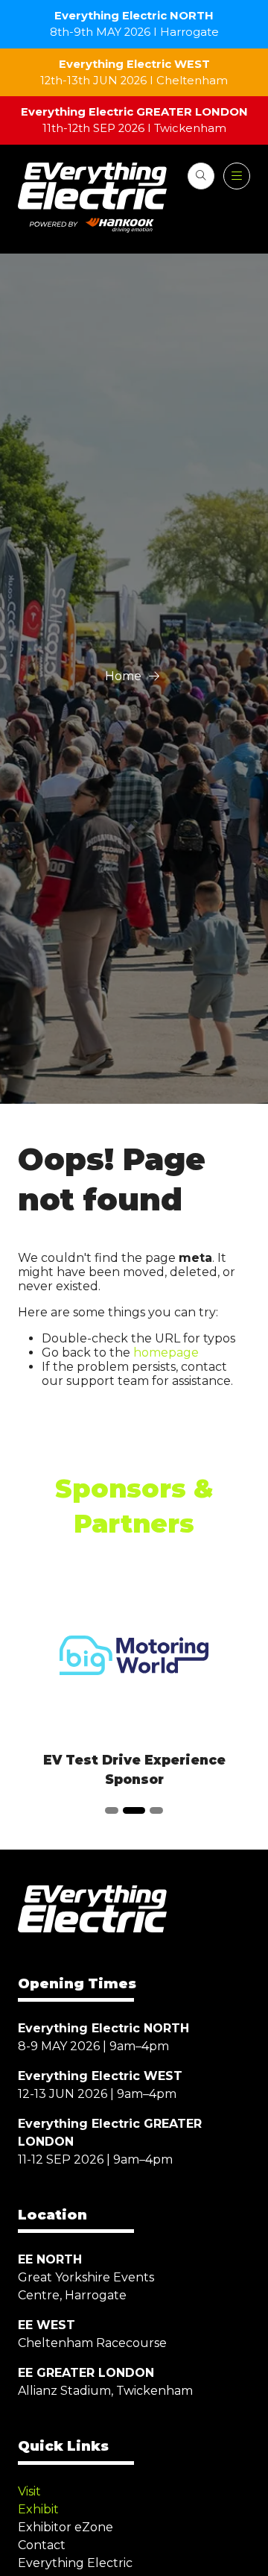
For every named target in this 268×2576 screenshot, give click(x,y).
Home (123, 676)
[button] (201, 176)
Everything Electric (75, 2563)
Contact (42, 2545)
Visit (29, 2491)
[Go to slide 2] (134, 1810)
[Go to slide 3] (156, 1810)
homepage (166, 1353)
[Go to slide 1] (112, 1810)
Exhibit (38, 2509)
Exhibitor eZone (66, 2527)
